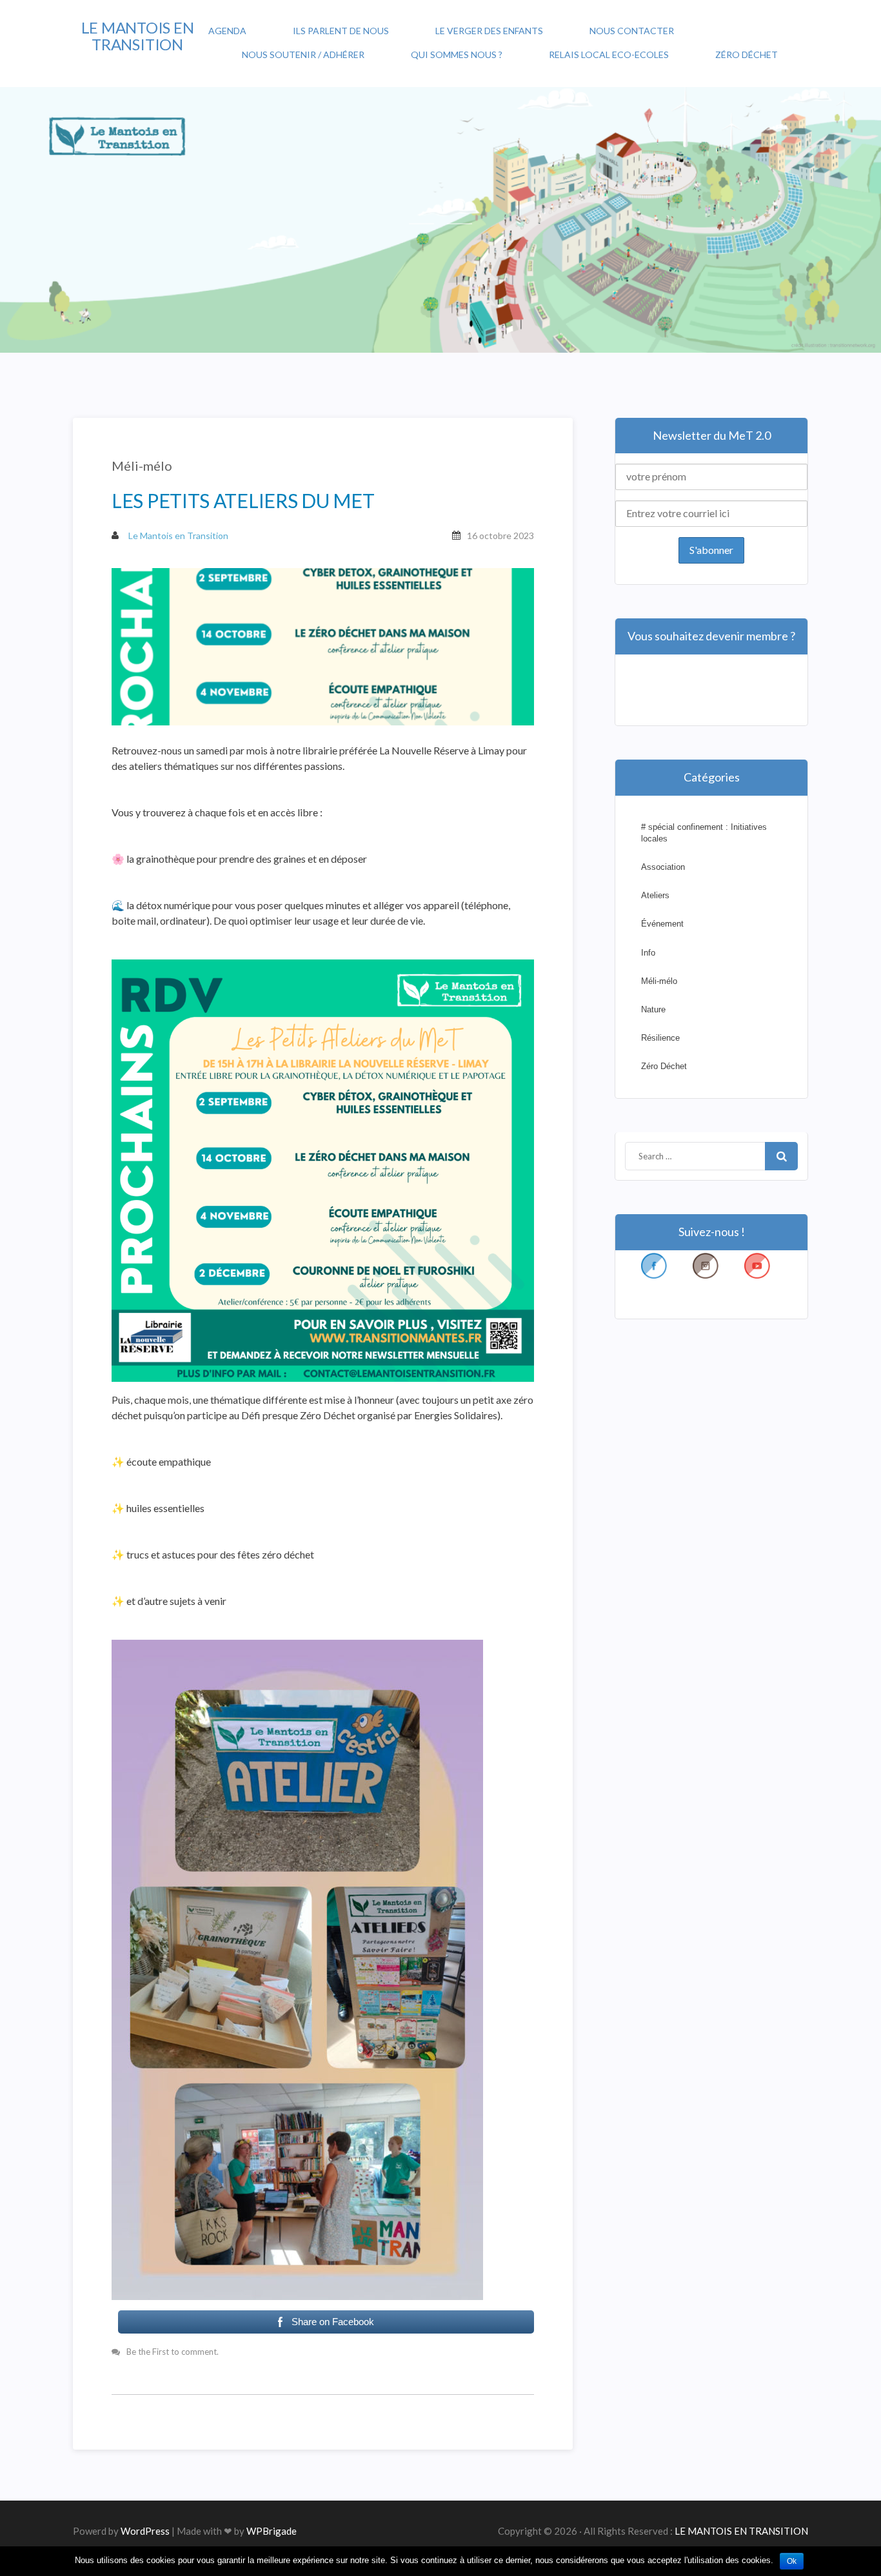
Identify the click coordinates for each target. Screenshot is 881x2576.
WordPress (145, 2531)
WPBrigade (272, 2531)
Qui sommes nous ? (457, 54)
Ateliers (655, 895)
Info (648, 953)
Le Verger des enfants (489, 31)
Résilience (660, 1038)
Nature (653, 1009)
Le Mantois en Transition (177, 536)
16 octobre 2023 (500, 536)
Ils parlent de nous (341, 31)
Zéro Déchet (747, 54)
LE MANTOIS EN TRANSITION (138, 36)
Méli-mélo (142, 466)
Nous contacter (632, 31)
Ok (792, 2561)
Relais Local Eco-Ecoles (609, 54)
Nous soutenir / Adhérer (303, 54)
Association (663, 867)
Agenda (227, 31)
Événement (662, 924)
